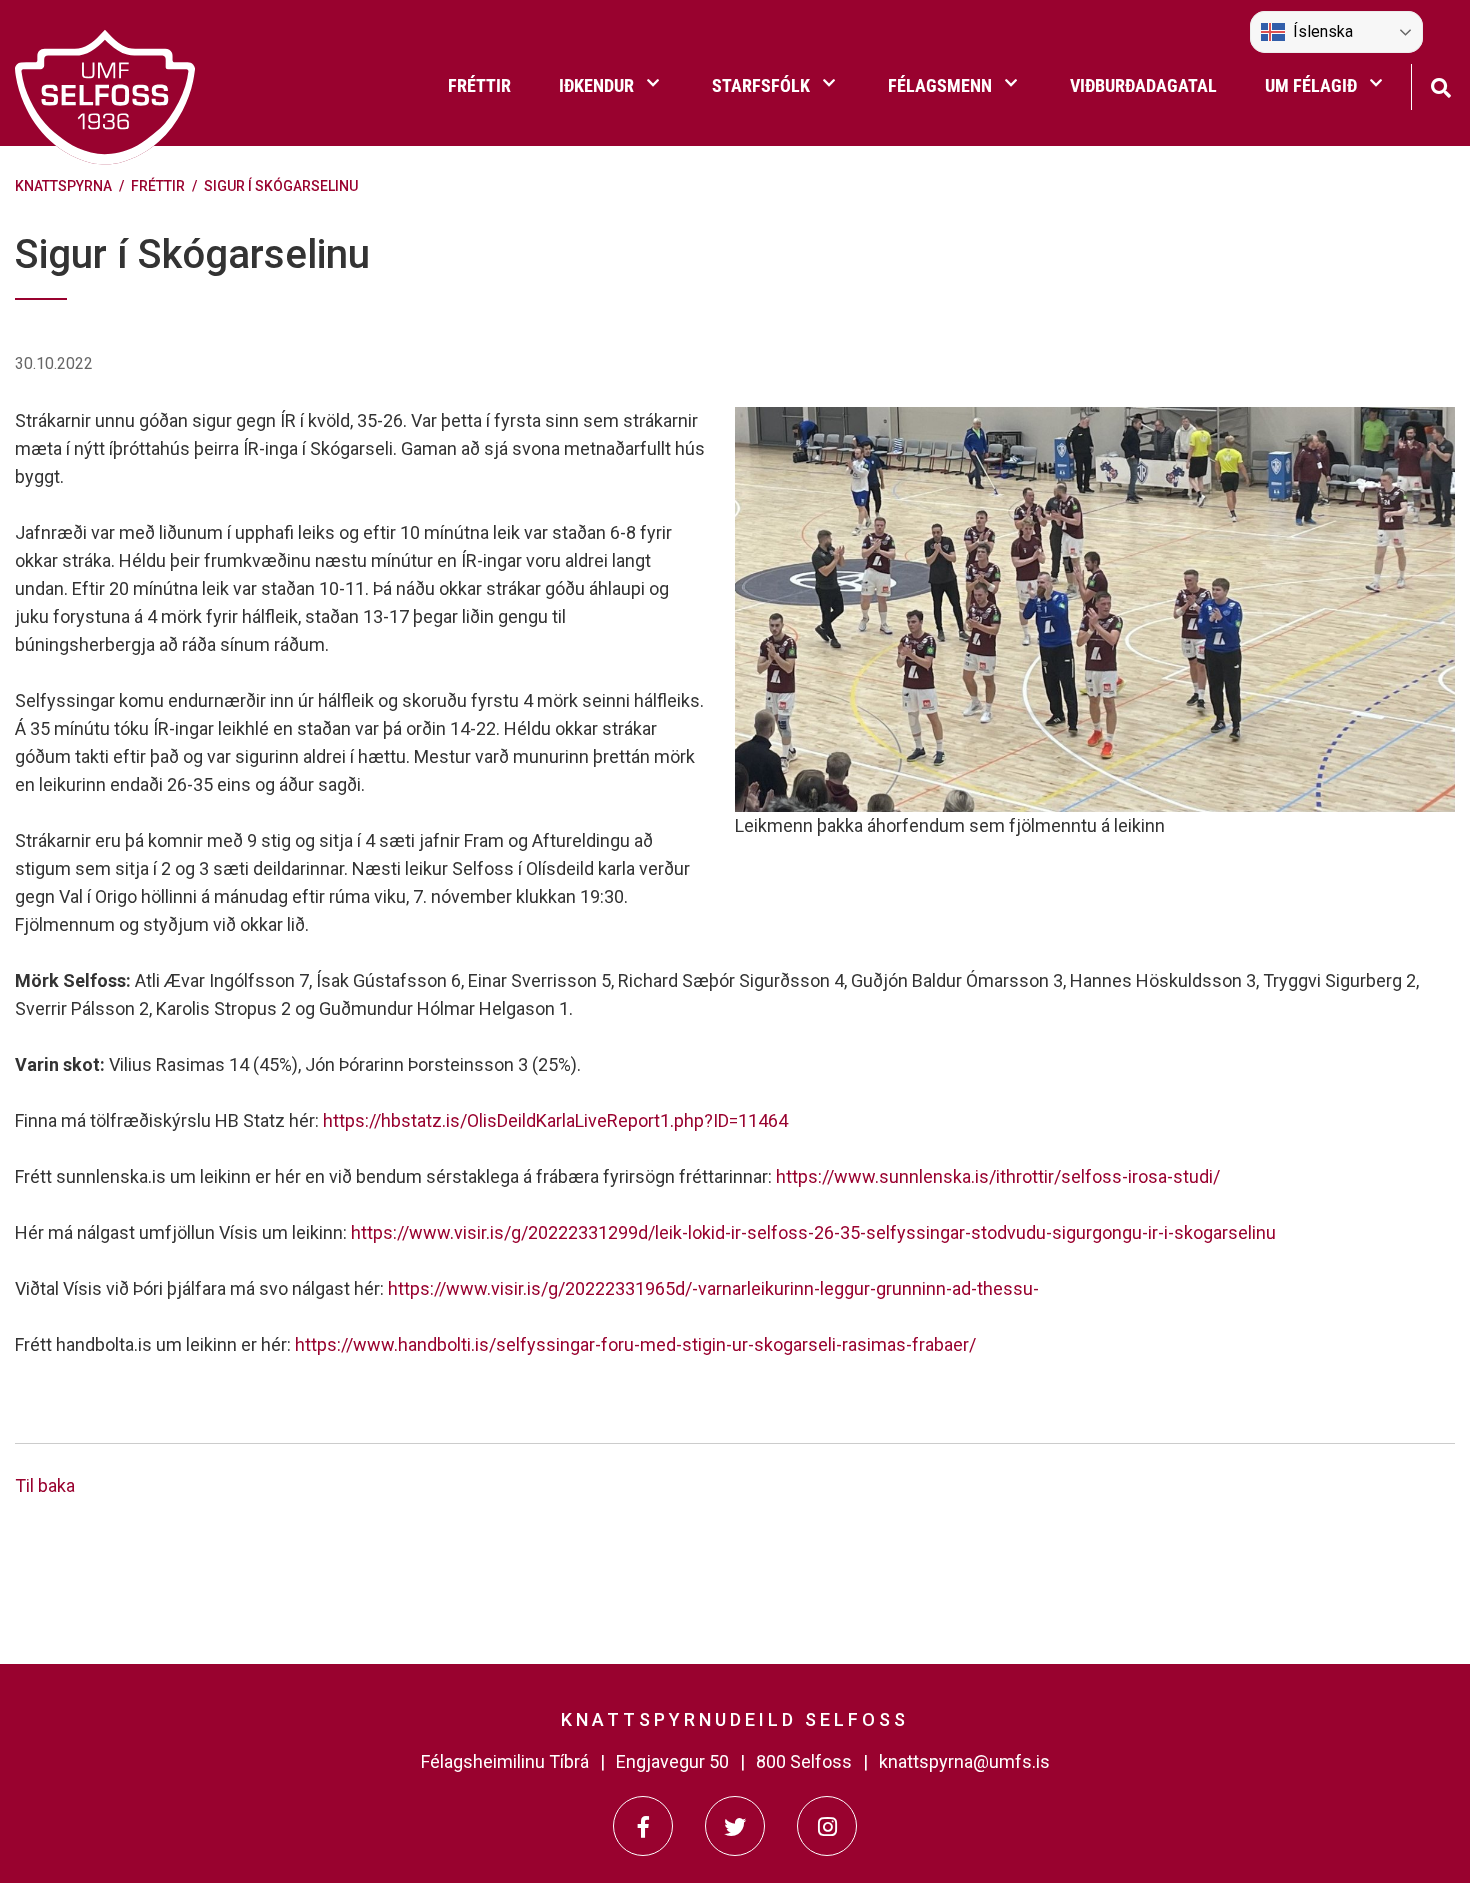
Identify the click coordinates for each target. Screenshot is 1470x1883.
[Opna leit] (1440, 85)
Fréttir (158, 186)
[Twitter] (735, 1826)
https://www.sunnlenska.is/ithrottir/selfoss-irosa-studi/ (998, 1176)
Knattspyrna (63, 186)
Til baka (45, 1485)
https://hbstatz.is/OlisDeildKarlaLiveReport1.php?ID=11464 (555, 1120)
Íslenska (1323, 31)
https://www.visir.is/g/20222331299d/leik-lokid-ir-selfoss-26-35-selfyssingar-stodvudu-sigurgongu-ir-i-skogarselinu (813, 1232)
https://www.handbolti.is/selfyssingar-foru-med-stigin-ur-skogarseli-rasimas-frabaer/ (635, 1344)
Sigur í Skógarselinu (281, 186)
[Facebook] (643, 1826)
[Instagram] (827, 1826)
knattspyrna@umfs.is (964, 1761)
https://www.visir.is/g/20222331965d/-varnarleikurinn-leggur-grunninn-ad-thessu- (713, 1288)
